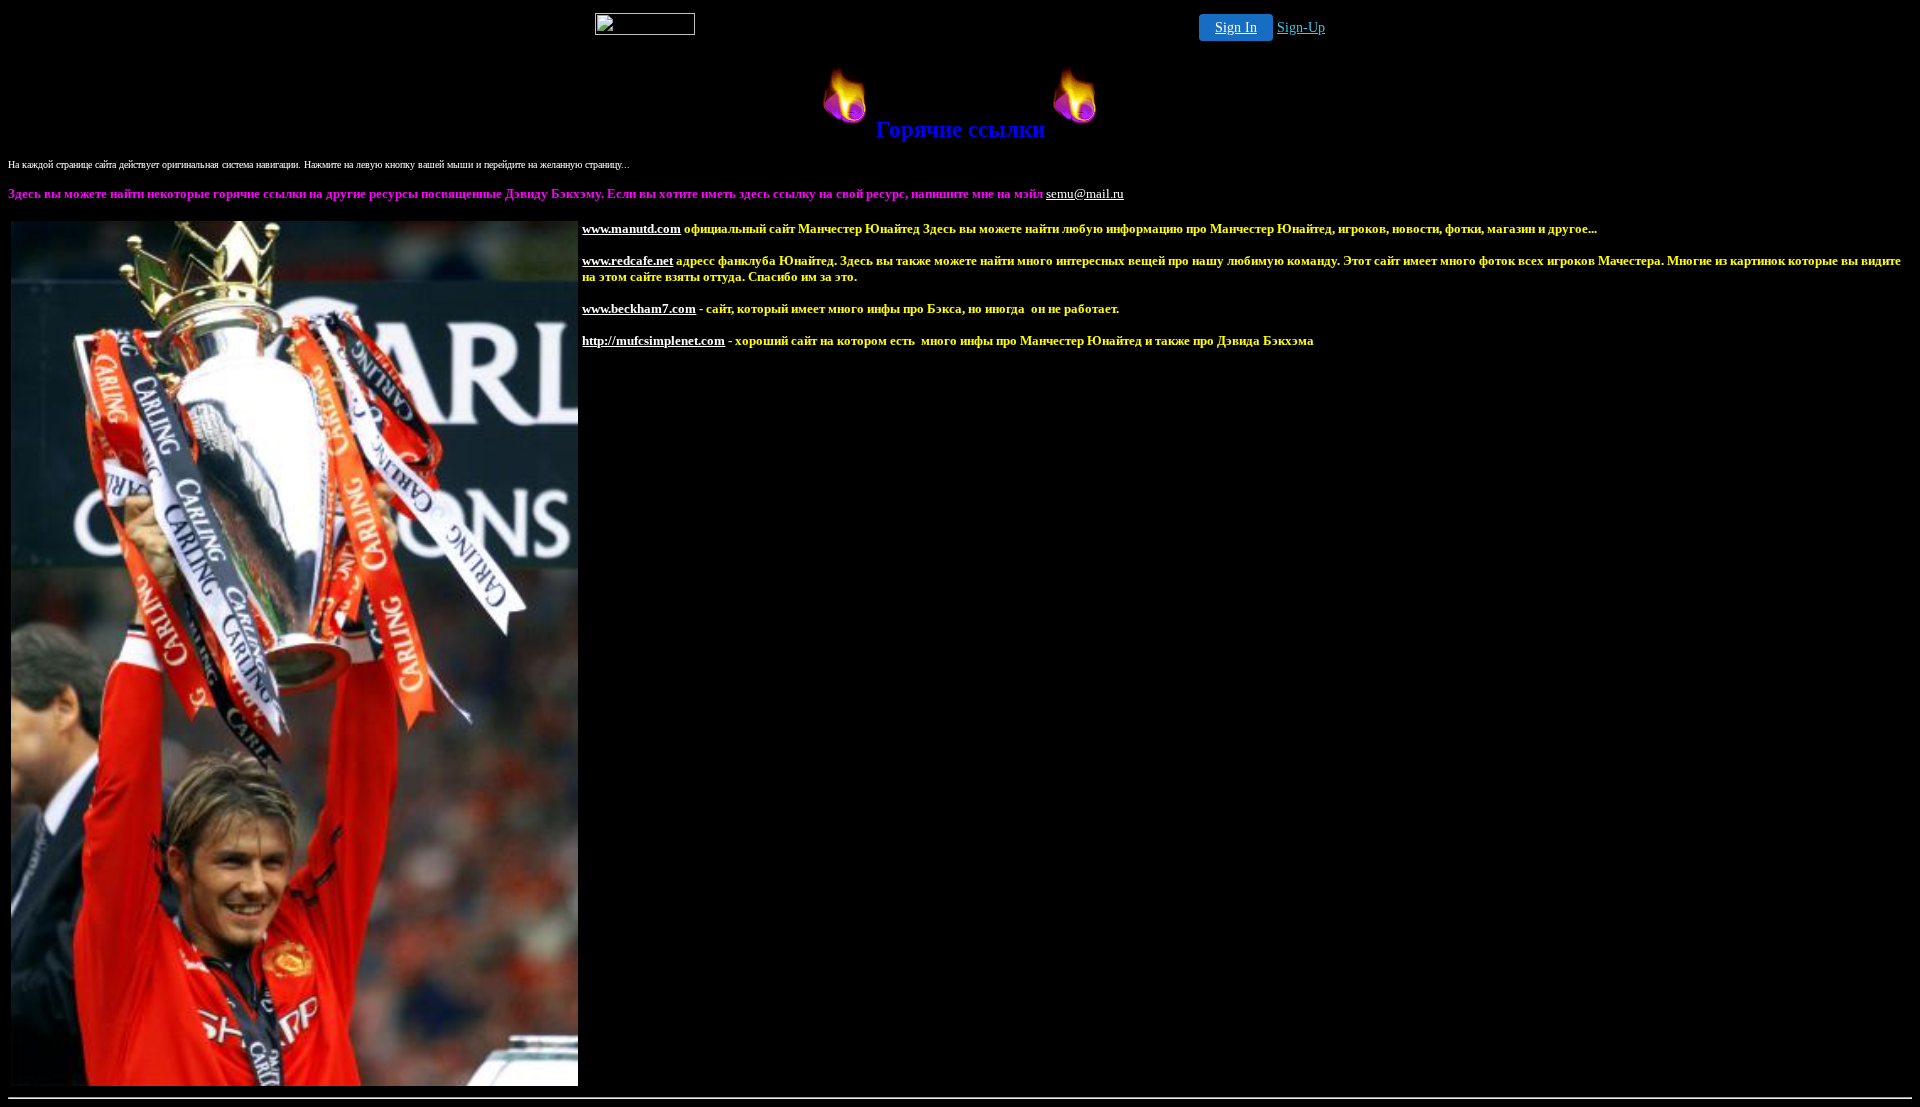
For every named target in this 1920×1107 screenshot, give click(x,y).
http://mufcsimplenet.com (653, 340)
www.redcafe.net (627, 260)
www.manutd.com (631, 228)
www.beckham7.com (639, 308)
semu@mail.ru (1085, 193)
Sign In (1236, 27)
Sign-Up (1301, 27)
